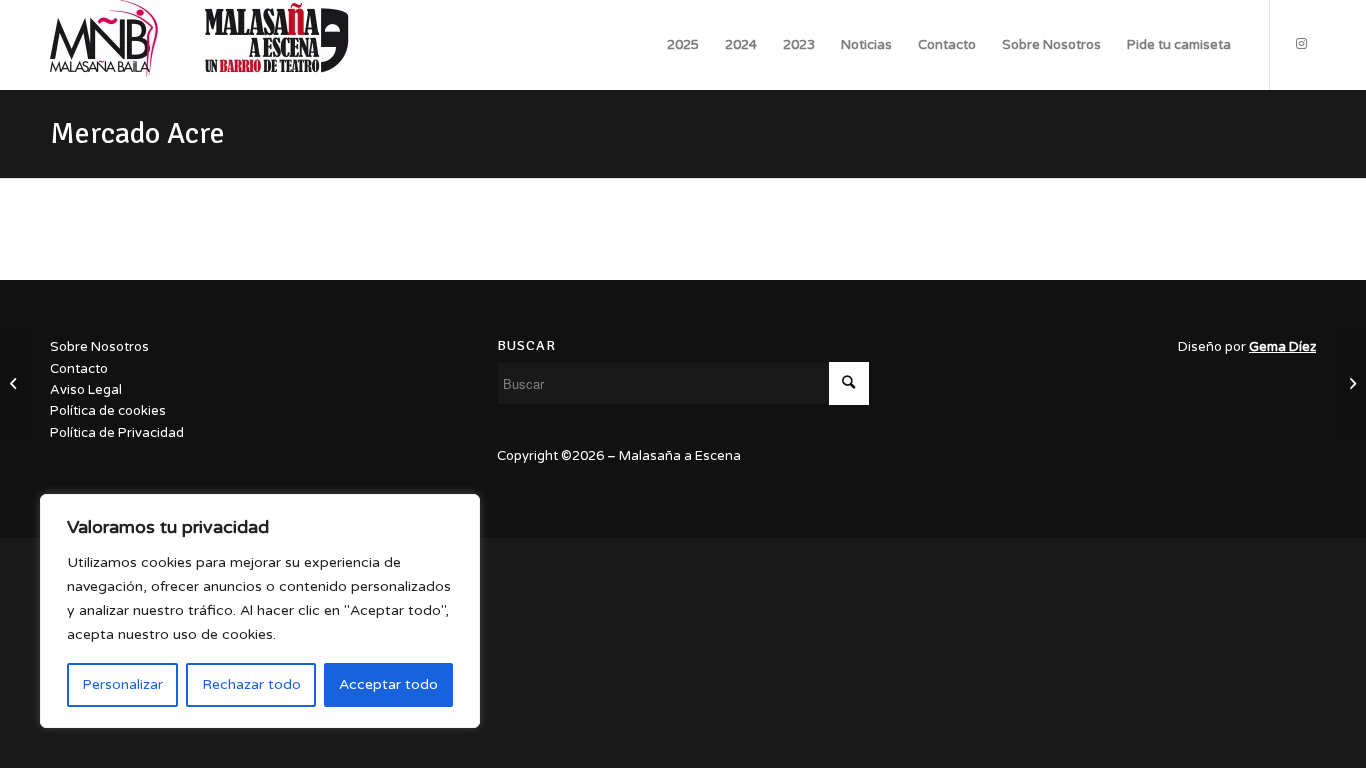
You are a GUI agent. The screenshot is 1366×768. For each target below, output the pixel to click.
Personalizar (122, 684)
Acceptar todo (388, 684)
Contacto (79, 369)
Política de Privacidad (117, 433)
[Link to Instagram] (1301, 44)
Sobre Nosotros (99, 347)
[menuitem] (683, 45)
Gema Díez (1282, 347)
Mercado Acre (137, 133)
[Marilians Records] (15, 384)
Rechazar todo (251, 684)
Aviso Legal (86, 390)
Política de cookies (108, 411)
